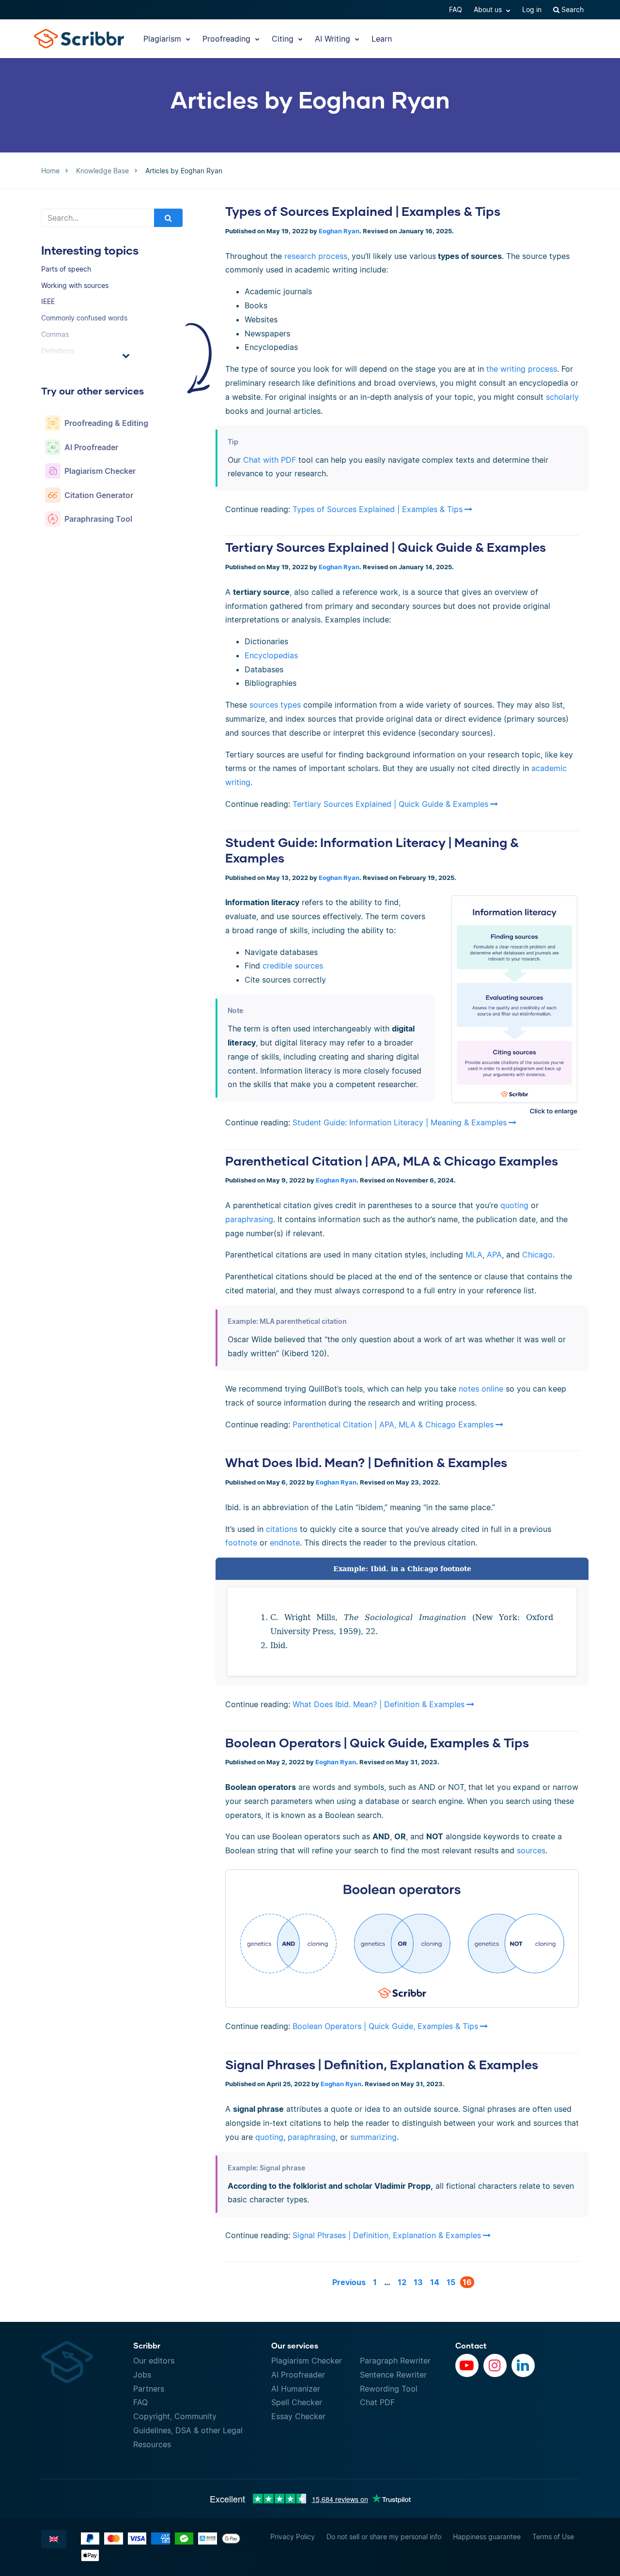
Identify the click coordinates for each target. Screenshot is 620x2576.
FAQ (456, 9)
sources (531, 1850)
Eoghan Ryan (339, 231)
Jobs (142, 2375)
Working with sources (75, 285)
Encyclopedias (271, 655)
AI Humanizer (296, 2389)
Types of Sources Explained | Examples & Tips (363, 211)
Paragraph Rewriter (395, 2361)
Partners (149, 2389)
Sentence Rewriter (393, 2375)
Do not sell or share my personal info (384, 2537)
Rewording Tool (389, 2389)
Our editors (154, 2361)
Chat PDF (377, 2402)
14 (435, 2282)
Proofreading (228, 39)
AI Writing (334, 39)
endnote (285, 1543)
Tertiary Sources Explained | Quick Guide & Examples (386, 547)
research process (316, 256)
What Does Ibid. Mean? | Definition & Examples (366, 1462)
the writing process (522, 369)
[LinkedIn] (523, 2365)
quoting (514, 1205)
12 (402, 2282)
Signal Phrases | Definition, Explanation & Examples (382, 2064)
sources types (275, 705)
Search (572, 9)
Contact (471, 2345)
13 (418, 2282)
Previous (349, 2282)
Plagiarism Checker (307, 2361)
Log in (532, 9)
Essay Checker (298, 2416)
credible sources (293, 966)
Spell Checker (297, 2402)
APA (494, 1255)
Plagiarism (163, 39)
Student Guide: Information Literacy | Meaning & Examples (400, 1122)
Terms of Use (553, 2537)
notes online (481, 1389)
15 (451, 2282)
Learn (382, 39)
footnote (241, 1543)
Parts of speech (66, 269)
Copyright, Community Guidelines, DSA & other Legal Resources (188, 2430)
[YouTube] (467, 2365)
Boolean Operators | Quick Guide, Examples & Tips (377, 1743)
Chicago (537, 1255)
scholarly (562, 397)
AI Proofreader (298, 2375)
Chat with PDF (270, 460)
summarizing (372, 2137)
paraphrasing (249, 1219)
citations (282, 1529)
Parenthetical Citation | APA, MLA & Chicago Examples (392, 1161)
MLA (474, 1255)
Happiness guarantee (487, 2537)
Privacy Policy (293, 2537)
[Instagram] (495, 2365)
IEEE (48, 301)
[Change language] (54, 2539)
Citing (284, 39)
